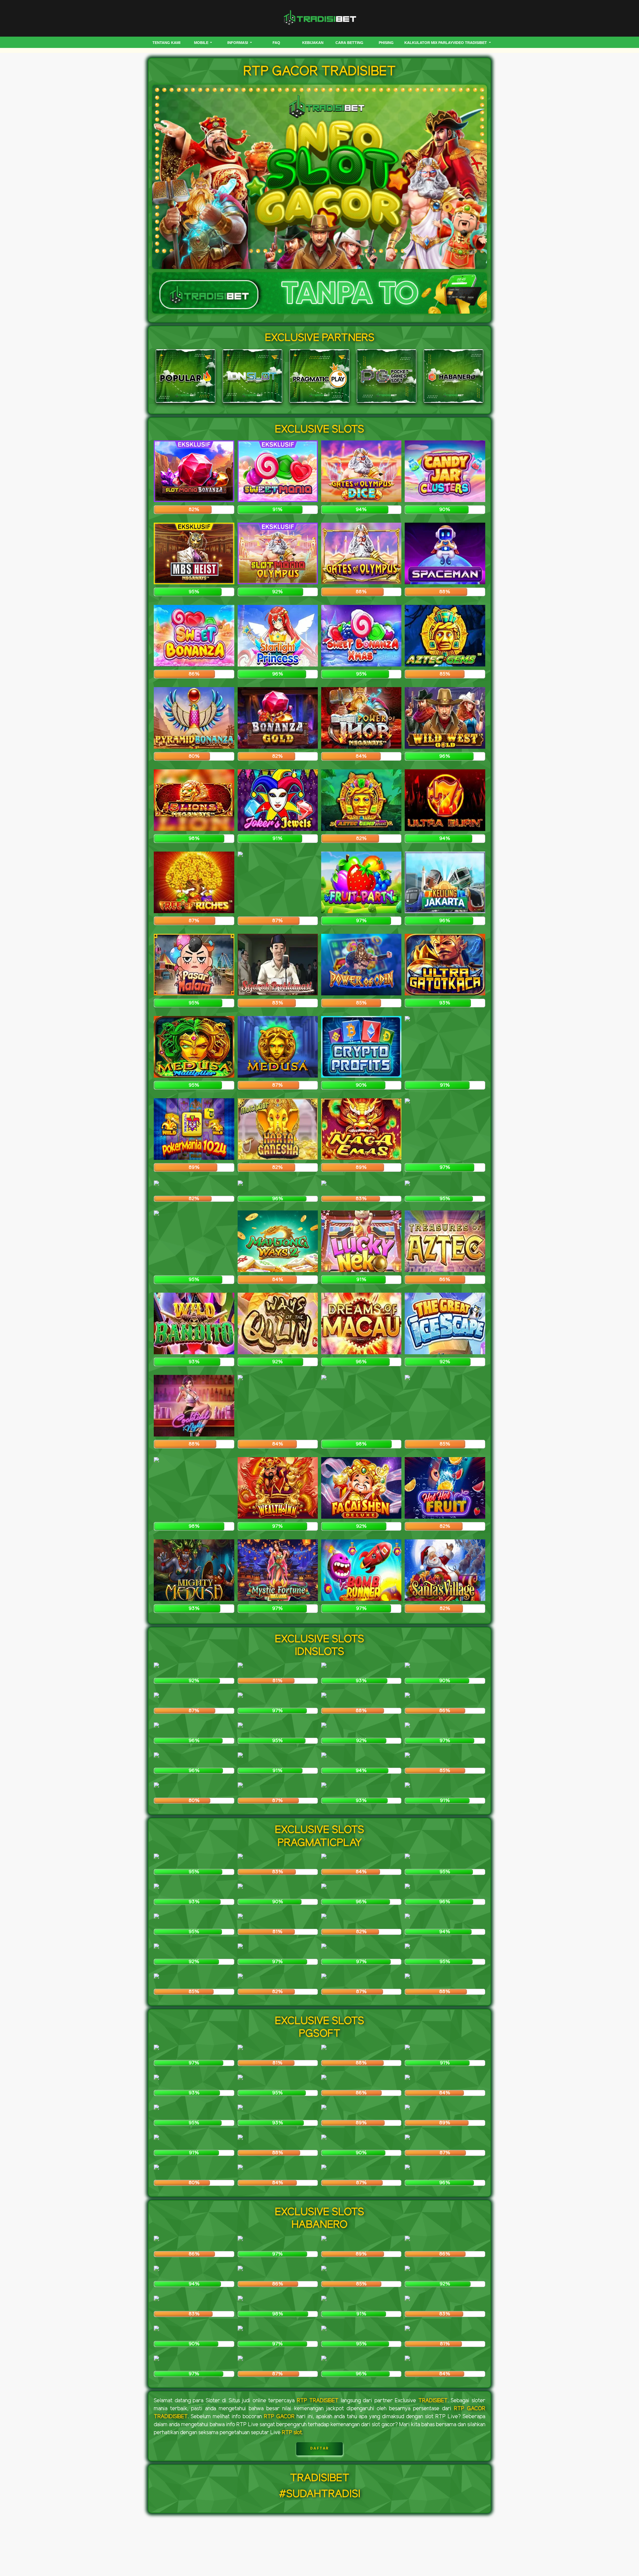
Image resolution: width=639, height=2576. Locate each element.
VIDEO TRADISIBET (470, 43)
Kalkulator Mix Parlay (428, 43)
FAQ (276, 43)
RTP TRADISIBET (318, 2401)
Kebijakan (313, 43)
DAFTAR (320, 2448)
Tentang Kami (166, 43)
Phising (386, 43)
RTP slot (292, 2433)
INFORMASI (238, 43)
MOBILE (202, 43)
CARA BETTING (349, 43)
